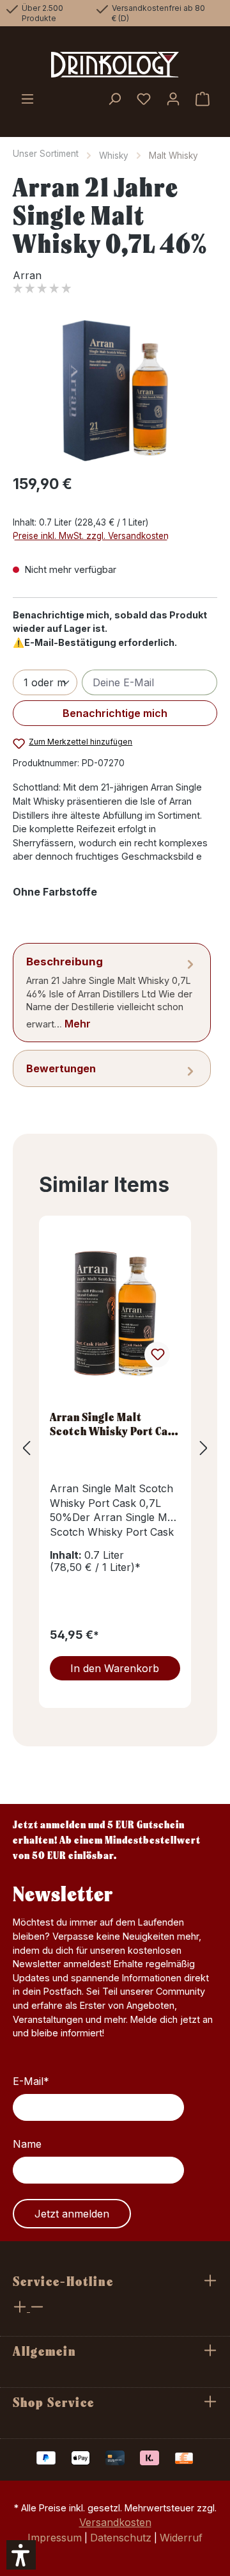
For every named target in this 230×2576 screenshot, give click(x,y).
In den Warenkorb (115, 1668)
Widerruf (181, 2538)
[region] (115, 391)
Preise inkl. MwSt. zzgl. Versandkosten (91, 536)
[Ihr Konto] (173, 100)
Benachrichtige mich (115, 713)
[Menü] (27, 100)
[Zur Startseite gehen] (115, 65)
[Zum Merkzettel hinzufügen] (157, 1355)
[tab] (112, 993)
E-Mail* (31, 2081)
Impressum (55, 2538)
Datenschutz (121, 2538)
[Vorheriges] (26, 1448)
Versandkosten (115, 2522)
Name (27, 2144)
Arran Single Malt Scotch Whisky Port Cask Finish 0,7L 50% (115, 1424)
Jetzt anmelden (72, 2214)
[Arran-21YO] (115, 391)
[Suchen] (114, 100)
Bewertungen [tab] (61, 1068)
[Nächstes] (204, 1448)
